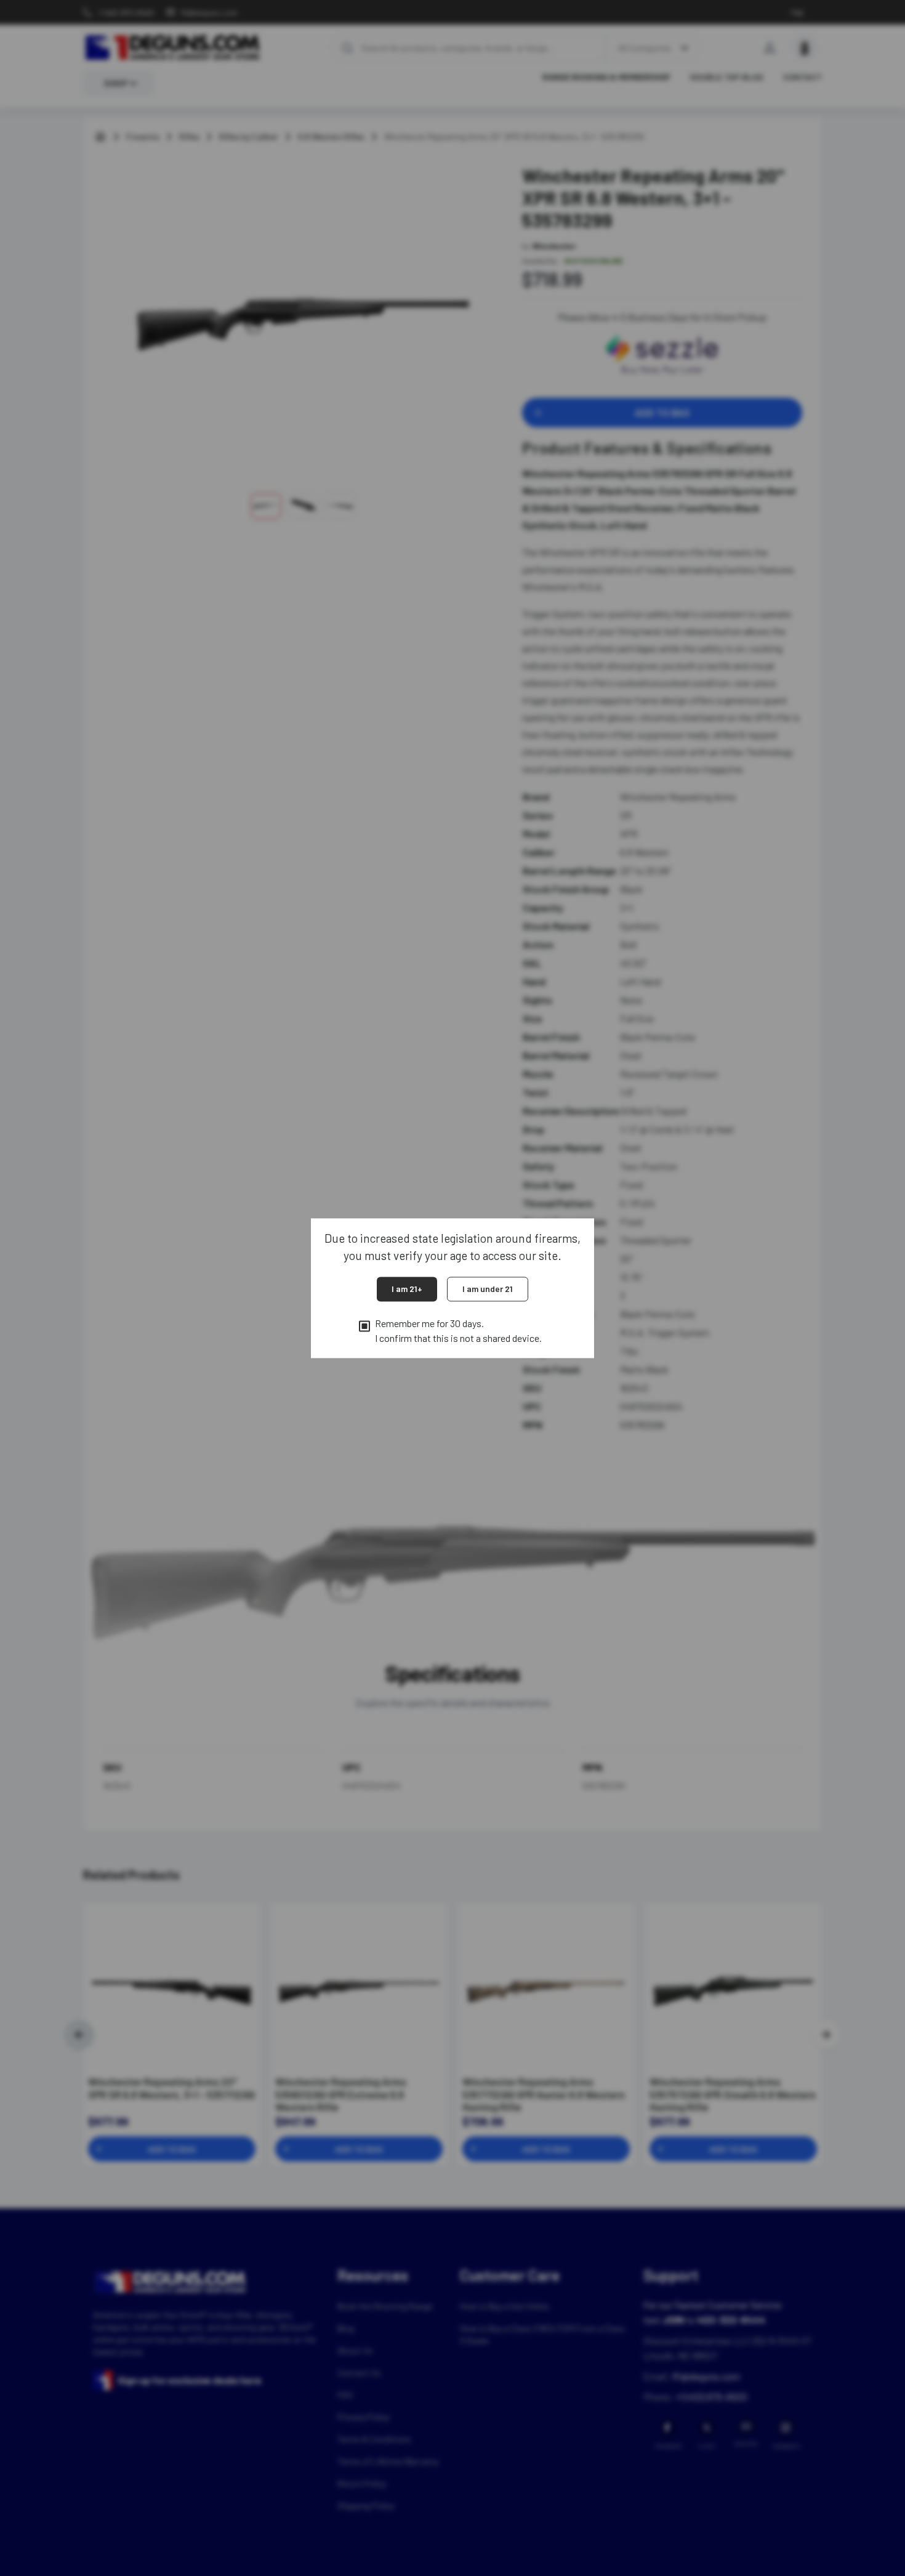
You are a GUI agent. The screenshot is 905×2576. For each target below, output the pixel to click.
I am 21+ (407, 1289)
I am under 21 (488, 1289)
